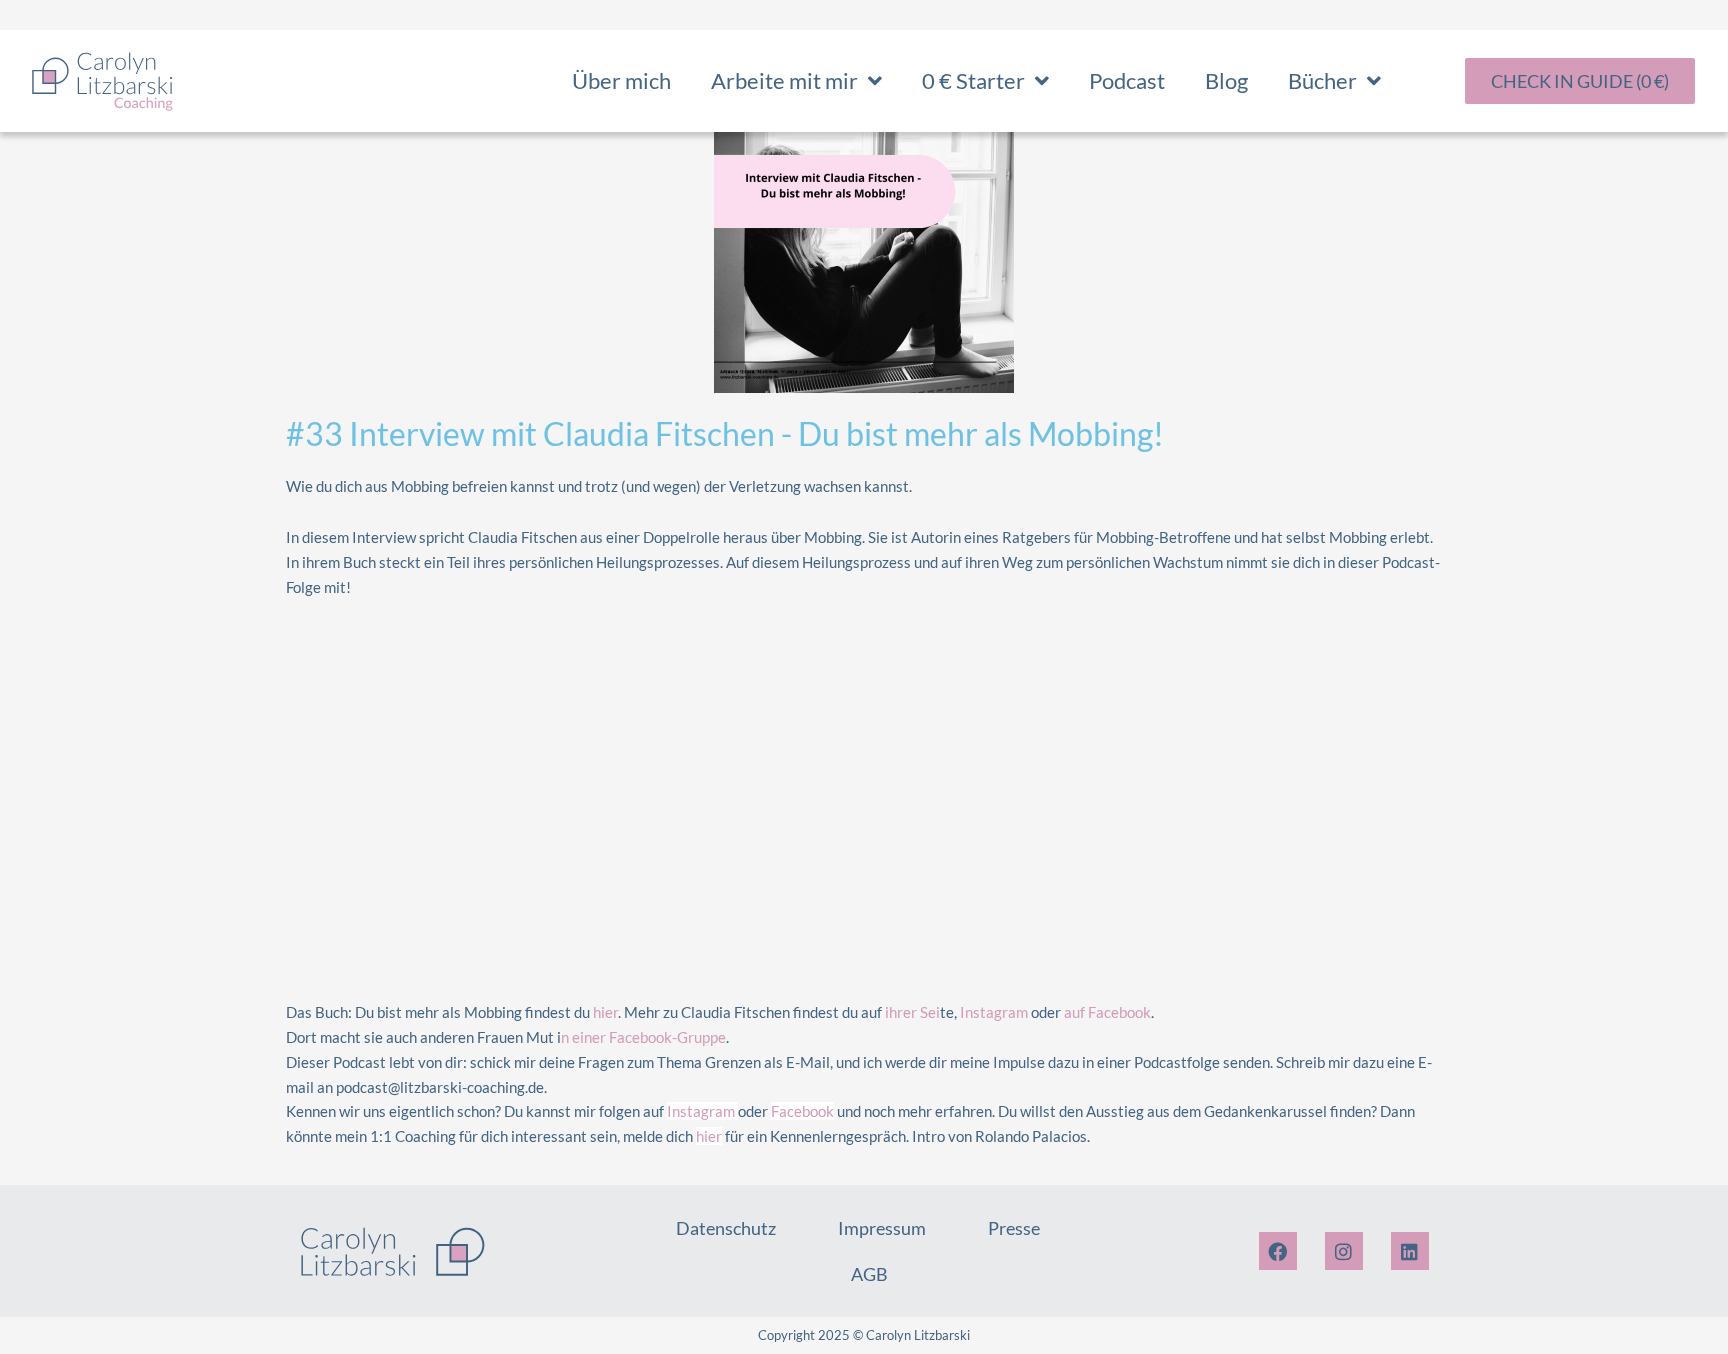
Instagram (994, 1012)
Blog (1226, 80)
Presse (1014, 1228)
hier (605, 1012)
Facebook (802, 1111)
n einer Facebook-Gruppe (643, 1037)
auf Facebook (1107, 1012)
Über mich (621, 80)
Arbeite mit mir (784, 80)
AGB (869, 1274)
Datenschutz (726, 1228)
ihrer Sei (912, 1012)
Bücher (1322, 80)
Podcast (1127, 80)
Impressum (882, 1228)
